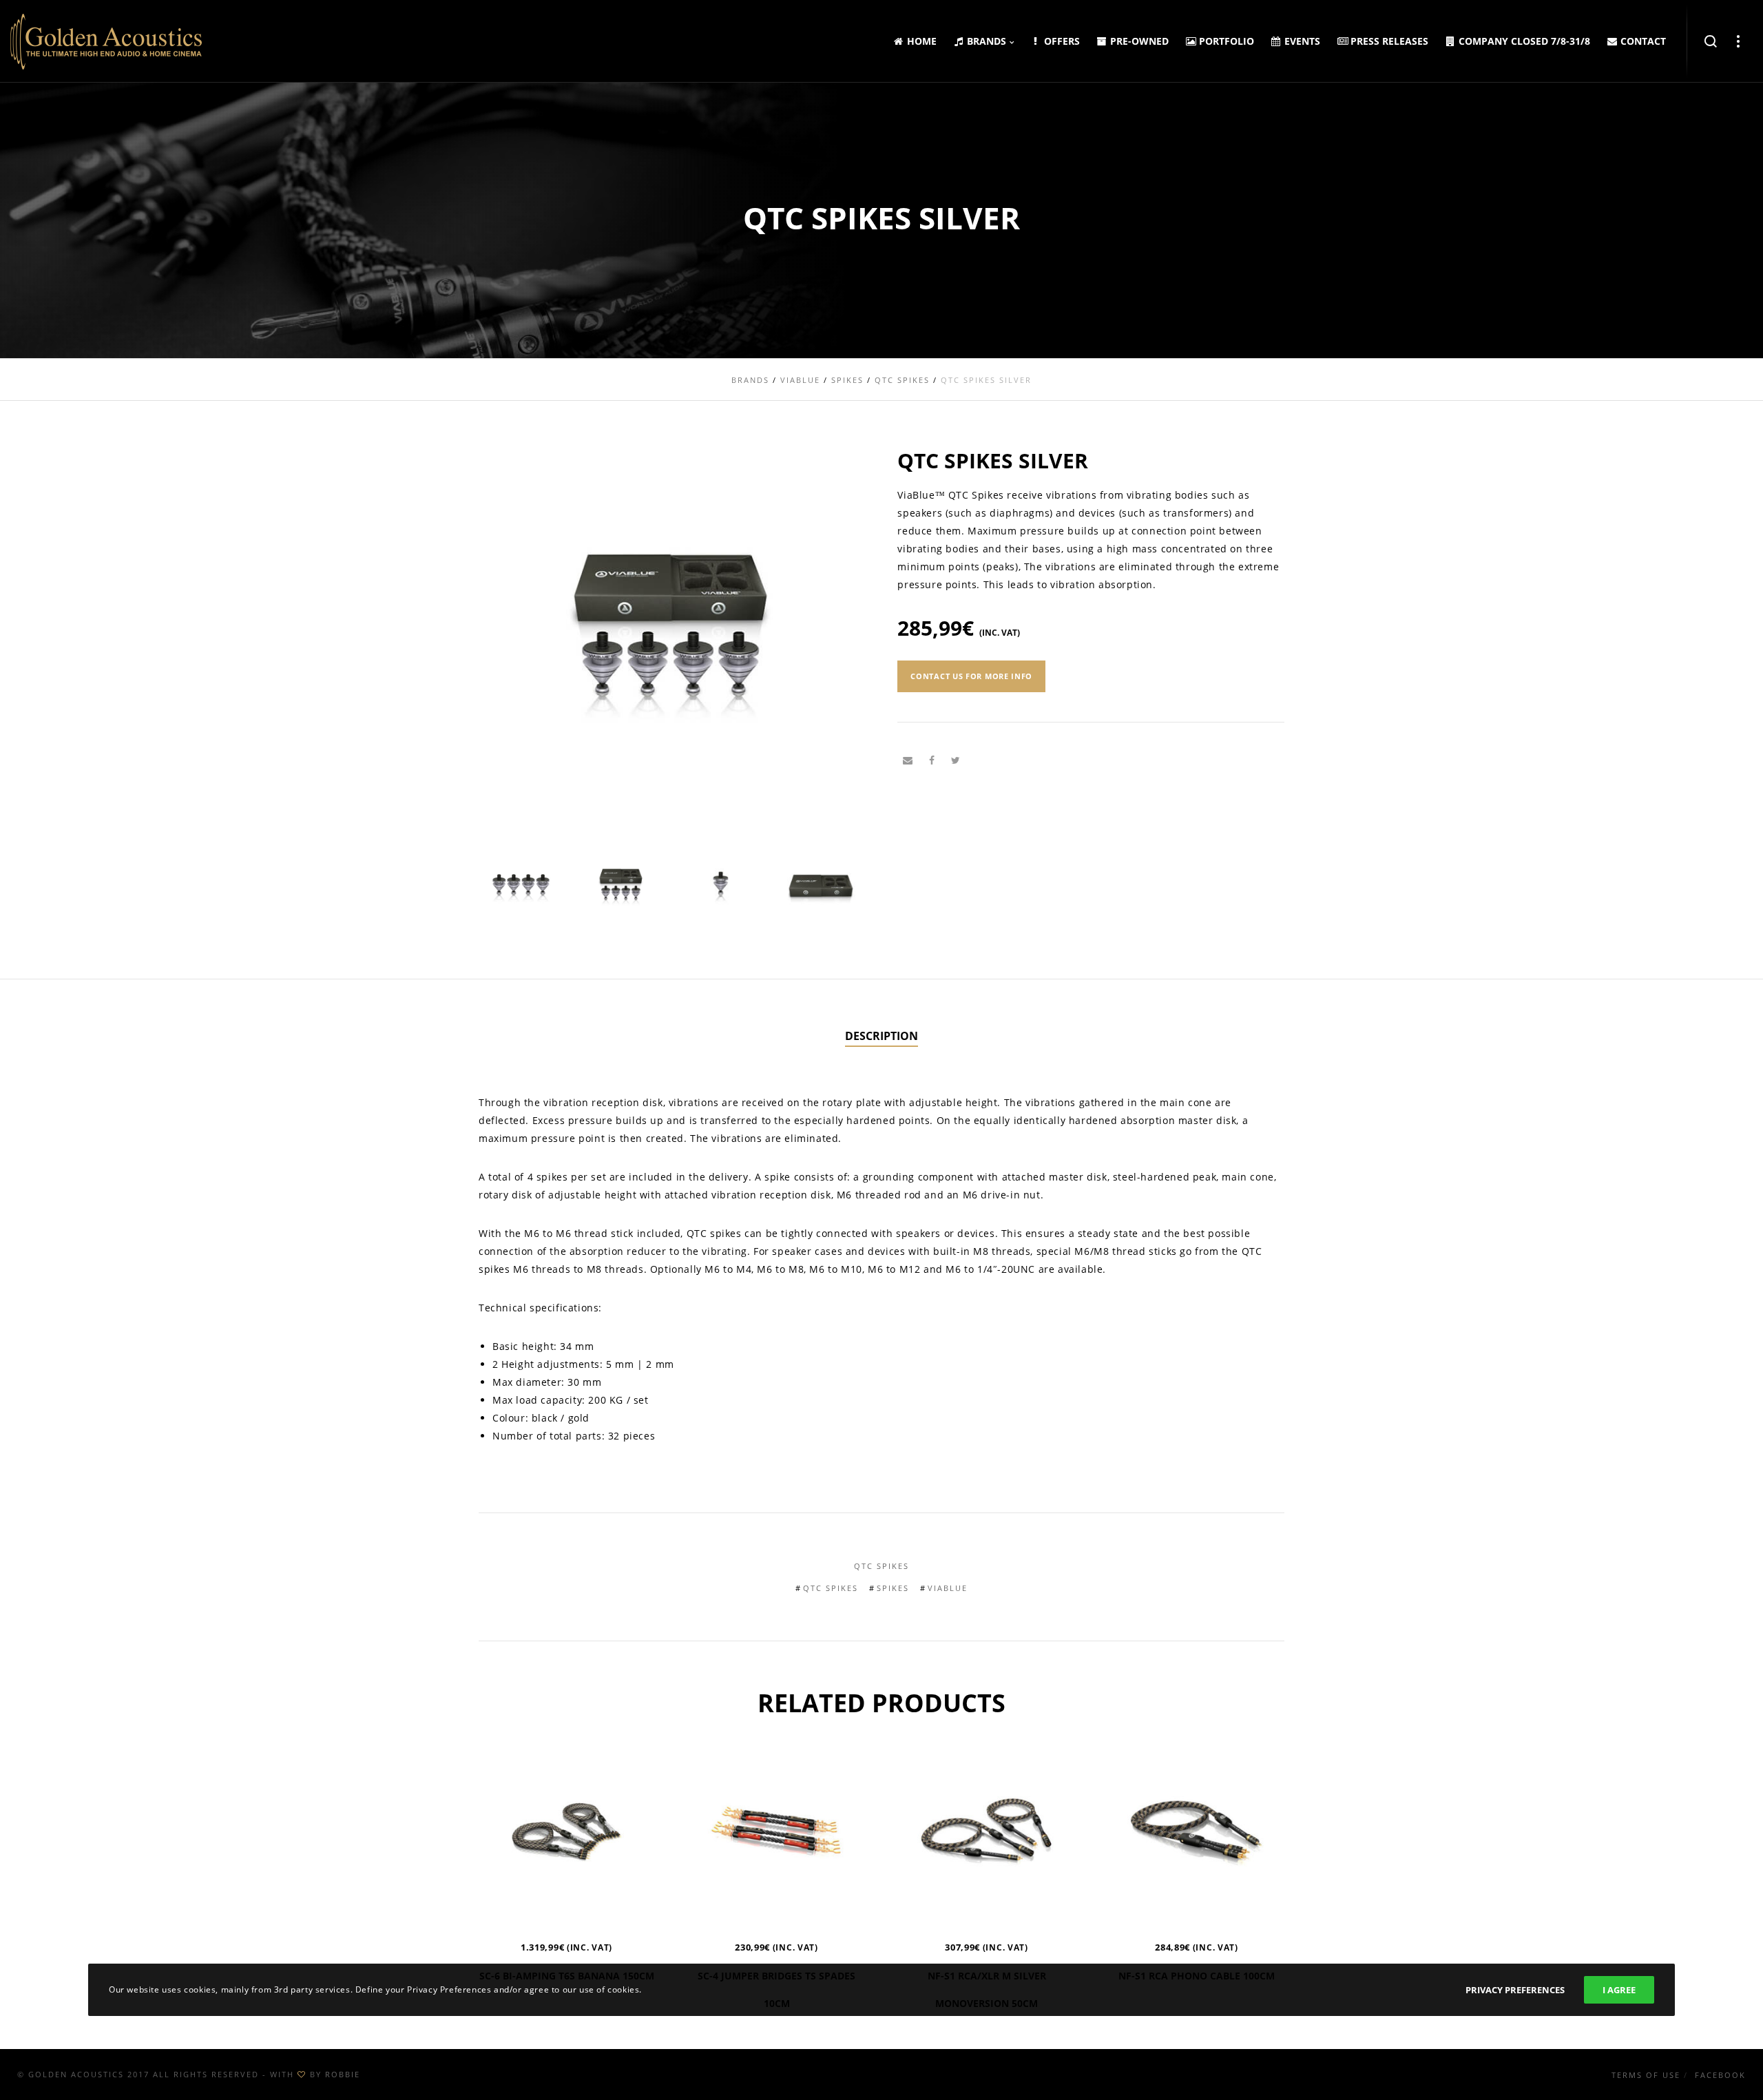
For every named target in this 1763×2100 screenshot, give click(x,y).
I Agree (1619, 1990)
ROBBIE (343, 2074)
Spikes (893, 1588)
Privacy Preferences (1515, 1990)
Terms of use (1646, 2075)
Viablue (948, 1588)
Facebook (1720, 2075)
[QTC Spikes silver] (908, 760)
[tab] (881, 1037)
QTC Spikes (881, 1566)
